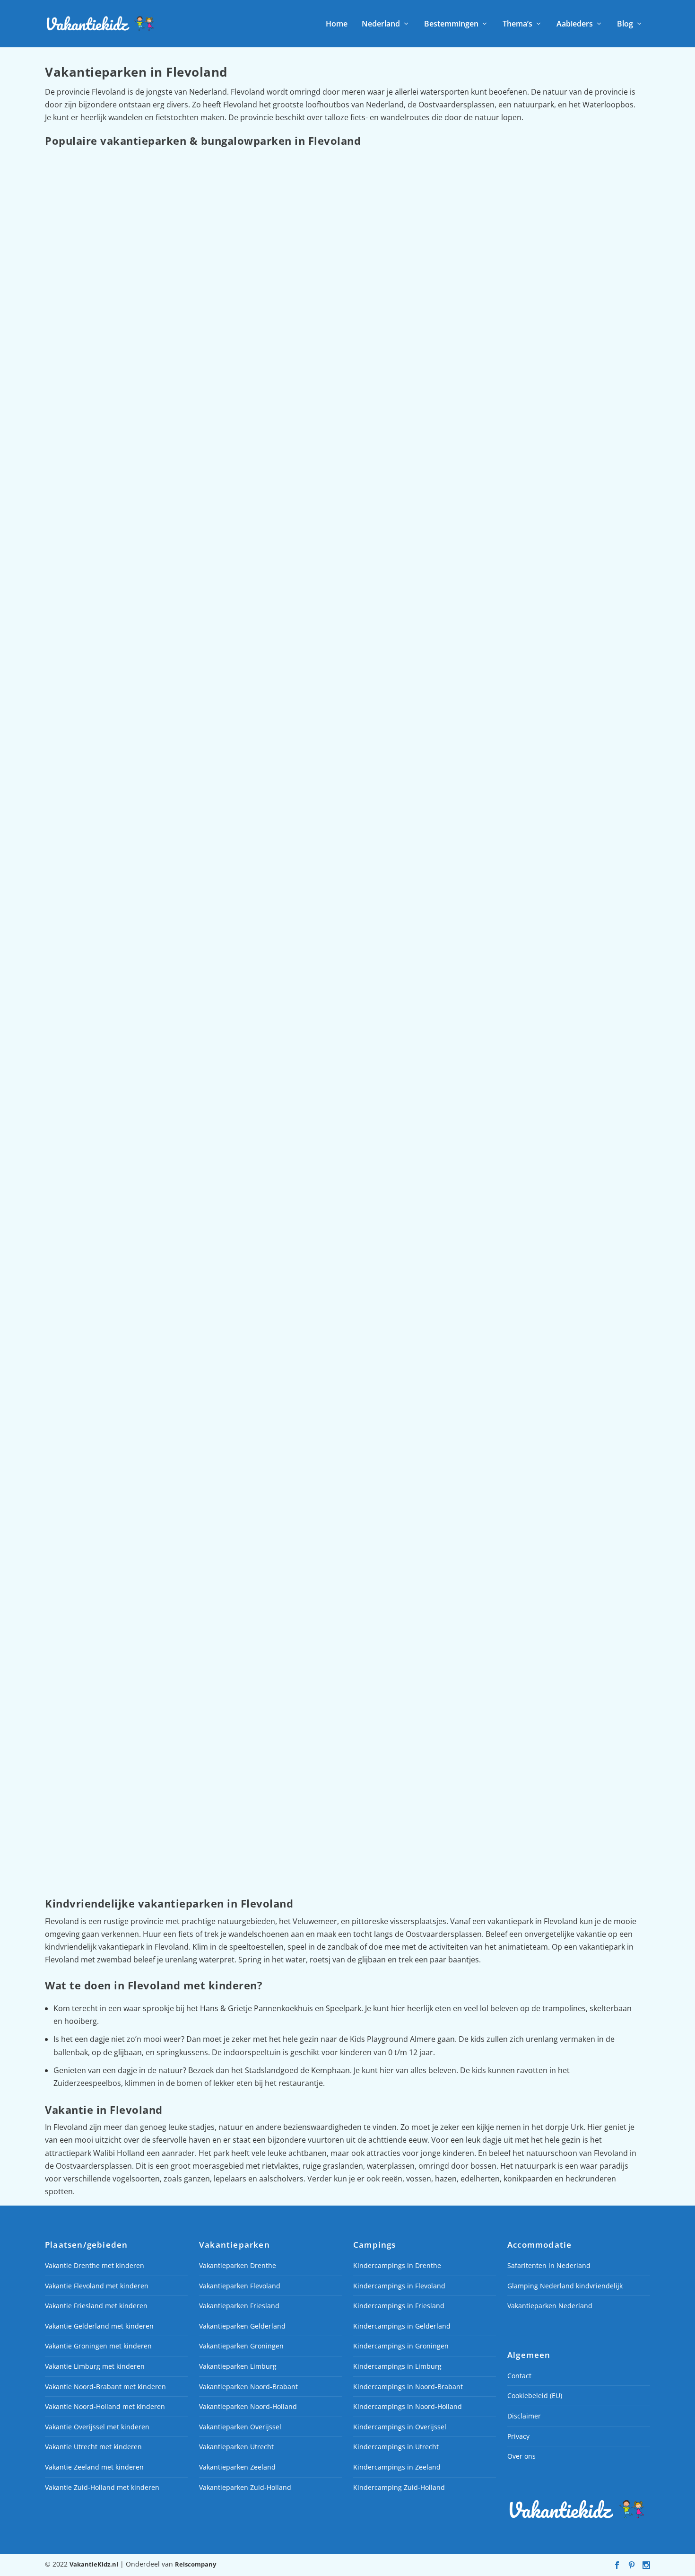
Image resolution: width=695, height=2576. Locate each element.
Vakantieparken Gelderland (242, 2326)
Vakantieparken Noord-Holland (248, 2407)
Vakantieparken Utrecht (236, 2447)
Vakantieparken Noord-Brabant (248, 2387)
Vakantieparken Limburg (238, 2366)
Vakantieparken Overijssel (240, 2427)
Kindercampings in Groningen (401, 2346)
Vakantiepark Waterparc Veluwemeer (129, 920)
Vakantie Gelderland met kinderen (99, 2326)
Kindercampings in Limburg (397, 2366)
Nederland (381, 24)
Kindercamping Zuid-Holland (399, 2487)
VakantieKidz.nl (94, 2564)
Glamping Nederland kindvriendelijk (565, 2286)
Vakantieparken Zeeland (237, 2467)
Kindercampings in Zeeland (397, 2467)
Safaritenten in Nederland (549, 2265)
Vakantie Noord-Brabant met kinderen (105, 2387)
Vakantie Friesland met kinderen (96, 2306)
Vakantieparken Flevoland (240, 2286)
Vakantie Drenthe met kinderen (95, 2265)
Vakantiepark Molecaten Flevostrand (128, 512)
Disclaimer (524, 2416)
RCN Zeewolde (83, 1811)
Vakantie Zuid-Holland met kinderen (102, 2487)
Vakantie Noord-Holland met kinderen (105, 2407)
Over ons (521, 2457)
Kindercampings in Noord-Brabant (408, 2387)
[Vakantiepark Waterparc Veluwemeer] (311, 746)
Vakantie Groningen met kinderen (98, 2346)
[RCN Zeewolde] (332, 1624)
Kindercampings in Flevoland (399, 2286)
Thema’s (517, 24)
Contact (519, 2376)
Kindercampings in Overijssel (400, 2427)
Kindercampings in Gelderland (402, 2326)
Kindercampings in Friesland (399, 2306)
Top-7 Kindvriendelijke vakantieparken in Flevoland (158, 1365)
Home (337, 24)
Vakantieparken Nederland (550, 2306)
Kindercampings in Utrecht (396, 2447)
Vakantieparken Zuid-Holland (245, 2487)
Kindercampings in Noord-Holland (408, 2407)
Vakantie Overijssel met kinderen (97, 2427)
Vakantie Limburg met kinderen (95, 2366)
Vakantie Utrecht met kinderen (93, 2447)
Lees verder (80, 556)
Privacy (518, 2436)
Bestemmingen (451, 24)
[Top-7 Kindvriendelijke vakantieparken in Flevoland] (342, 1172)
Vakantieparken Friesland (239, 2306)
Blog (625, 24)
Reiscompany (195, 2564)
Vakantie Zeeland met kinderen (94, 2467)
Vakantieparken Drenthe (238, 2265)
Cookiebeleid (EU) (535, 2396)
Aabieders (575, 24)
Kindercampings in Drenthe (397, 2265)
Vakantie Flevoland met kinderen (97, 2286)
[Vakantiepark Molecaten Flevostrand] (333, 325)
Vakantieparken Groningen (241, 2346)
